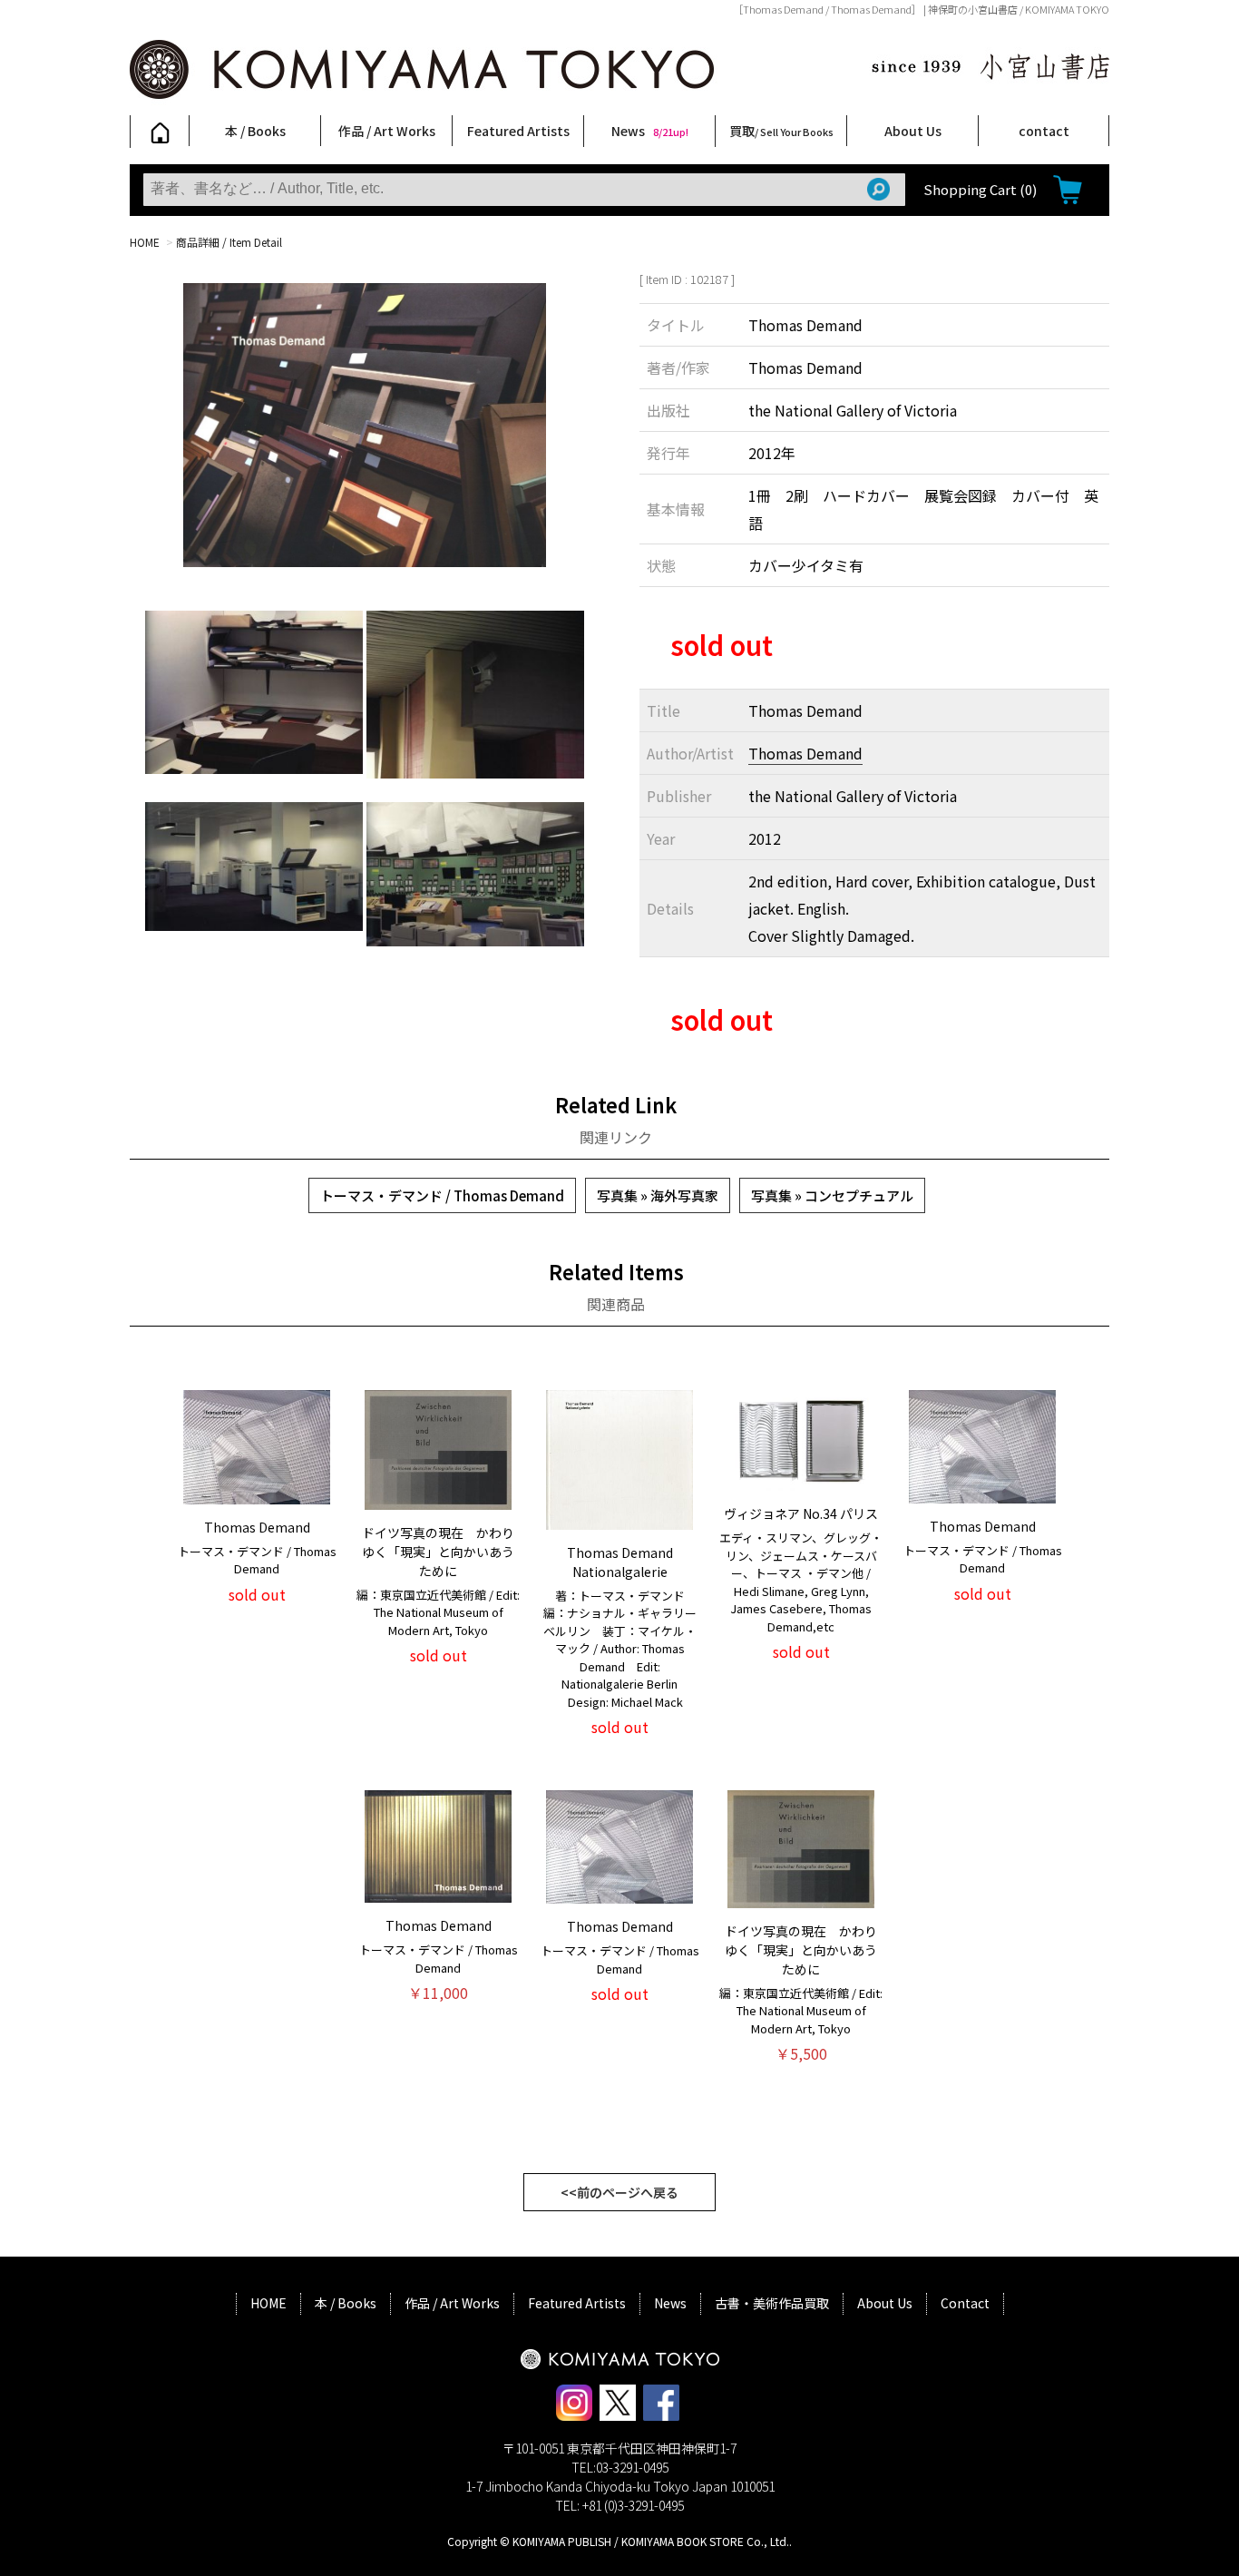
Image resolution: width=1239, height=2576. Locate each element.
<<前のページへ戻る (619, 2192)
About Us (913, 131)
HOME (145, 242)
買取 (781, 131)
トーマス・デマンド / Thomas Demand (442, 1195)
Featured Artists (518, 131)
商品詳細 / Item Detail (229, 242)
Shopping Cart (980, 189)
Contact (965, 2303)
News (650, 131)
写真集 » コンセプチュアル (832, 1195)
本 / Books (255, 131)
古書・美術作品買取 (772, 2303)
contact (1044, 131)
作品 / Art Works (387, 131)
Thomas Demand (805, 753)
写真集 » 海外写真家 (658, 1195)
